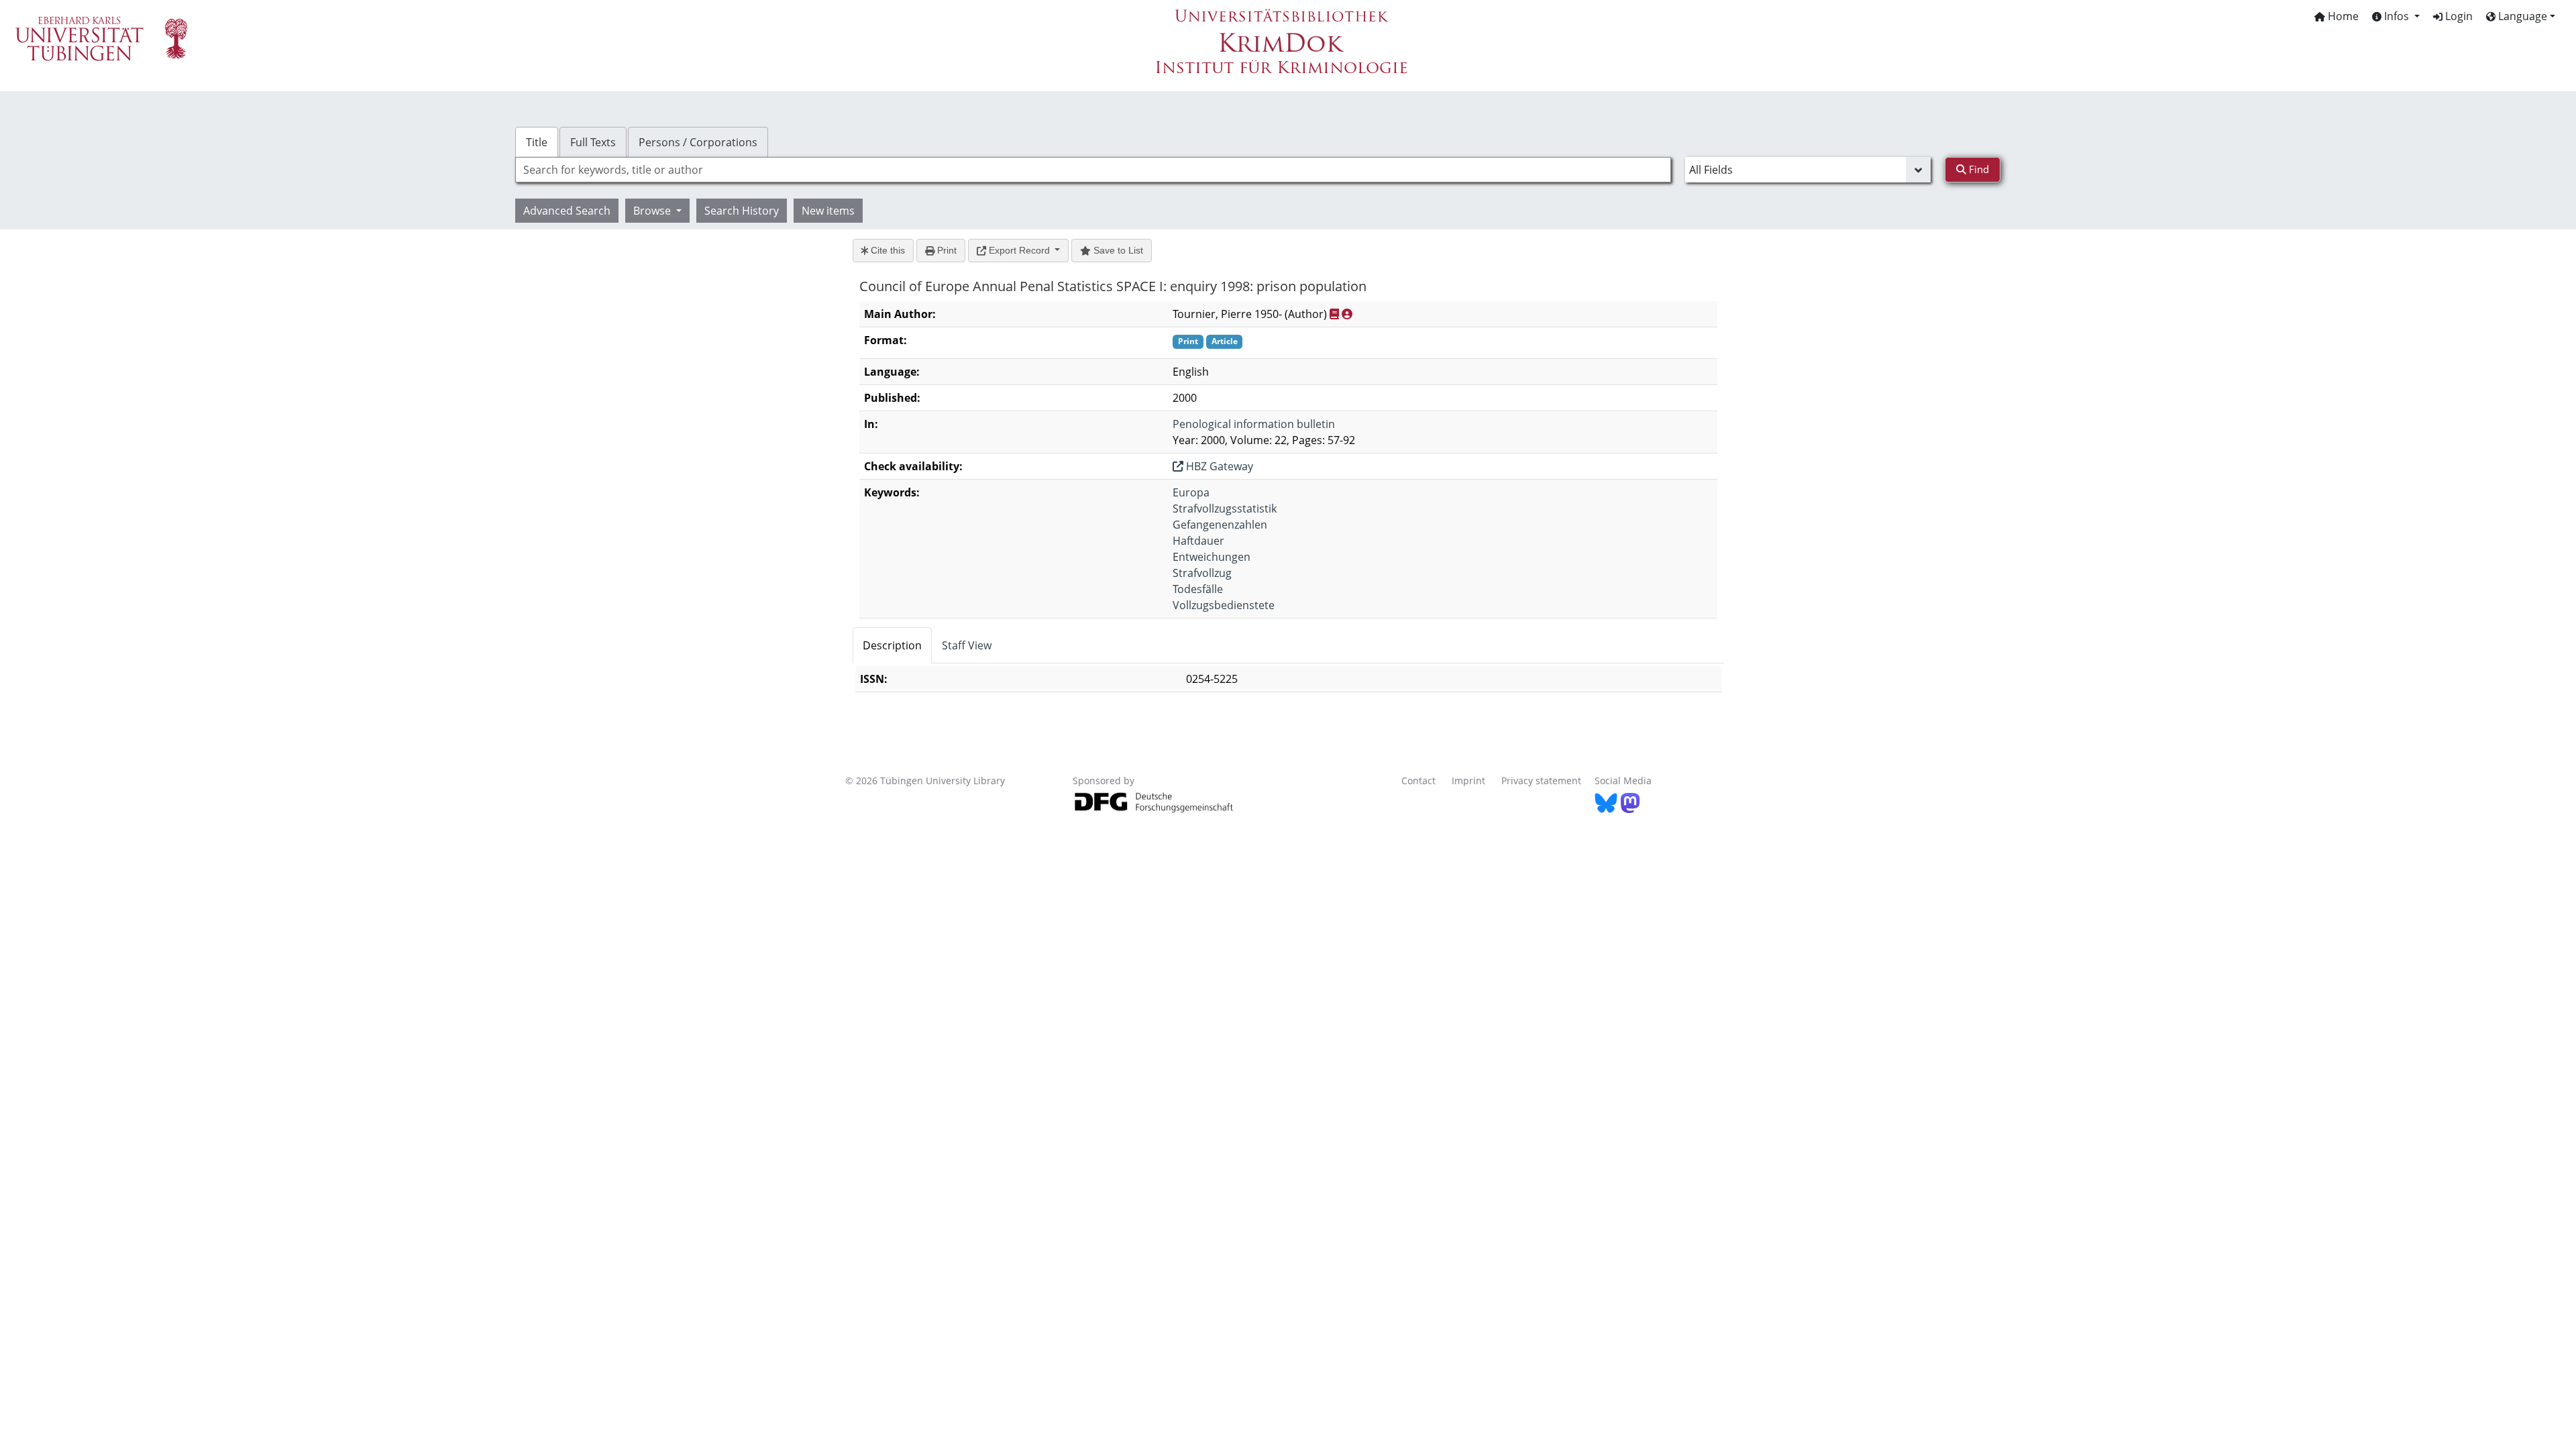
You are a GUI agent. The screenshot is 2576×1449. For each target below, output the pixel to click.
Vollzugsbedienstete (1224, 605)
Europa (1191, 492)
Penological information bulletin (1254, 424)
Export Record (1019, 250)
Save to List (1117, 250)
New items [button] (828, 211)
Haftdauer (1198, 541)
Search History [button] (742, 211)
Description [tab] (892, 645)
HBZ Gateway (1218, 466)
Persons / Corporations (698, 142)
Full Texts (593, 142)
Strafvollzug (1202, 573)
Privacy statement (1541, 781)
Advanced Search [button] (567, 211)
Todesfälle (1198, 589)
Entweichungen (1212, 557)
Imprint (1468, 781)
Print (946, 250)
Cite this (887, 250)
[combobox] (1093, 170)
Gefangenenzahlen (1220, 525)
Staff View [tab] (967, 645)
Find (1978, 169)
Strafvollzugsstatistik (1225, 508)
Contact (1418, 781)
